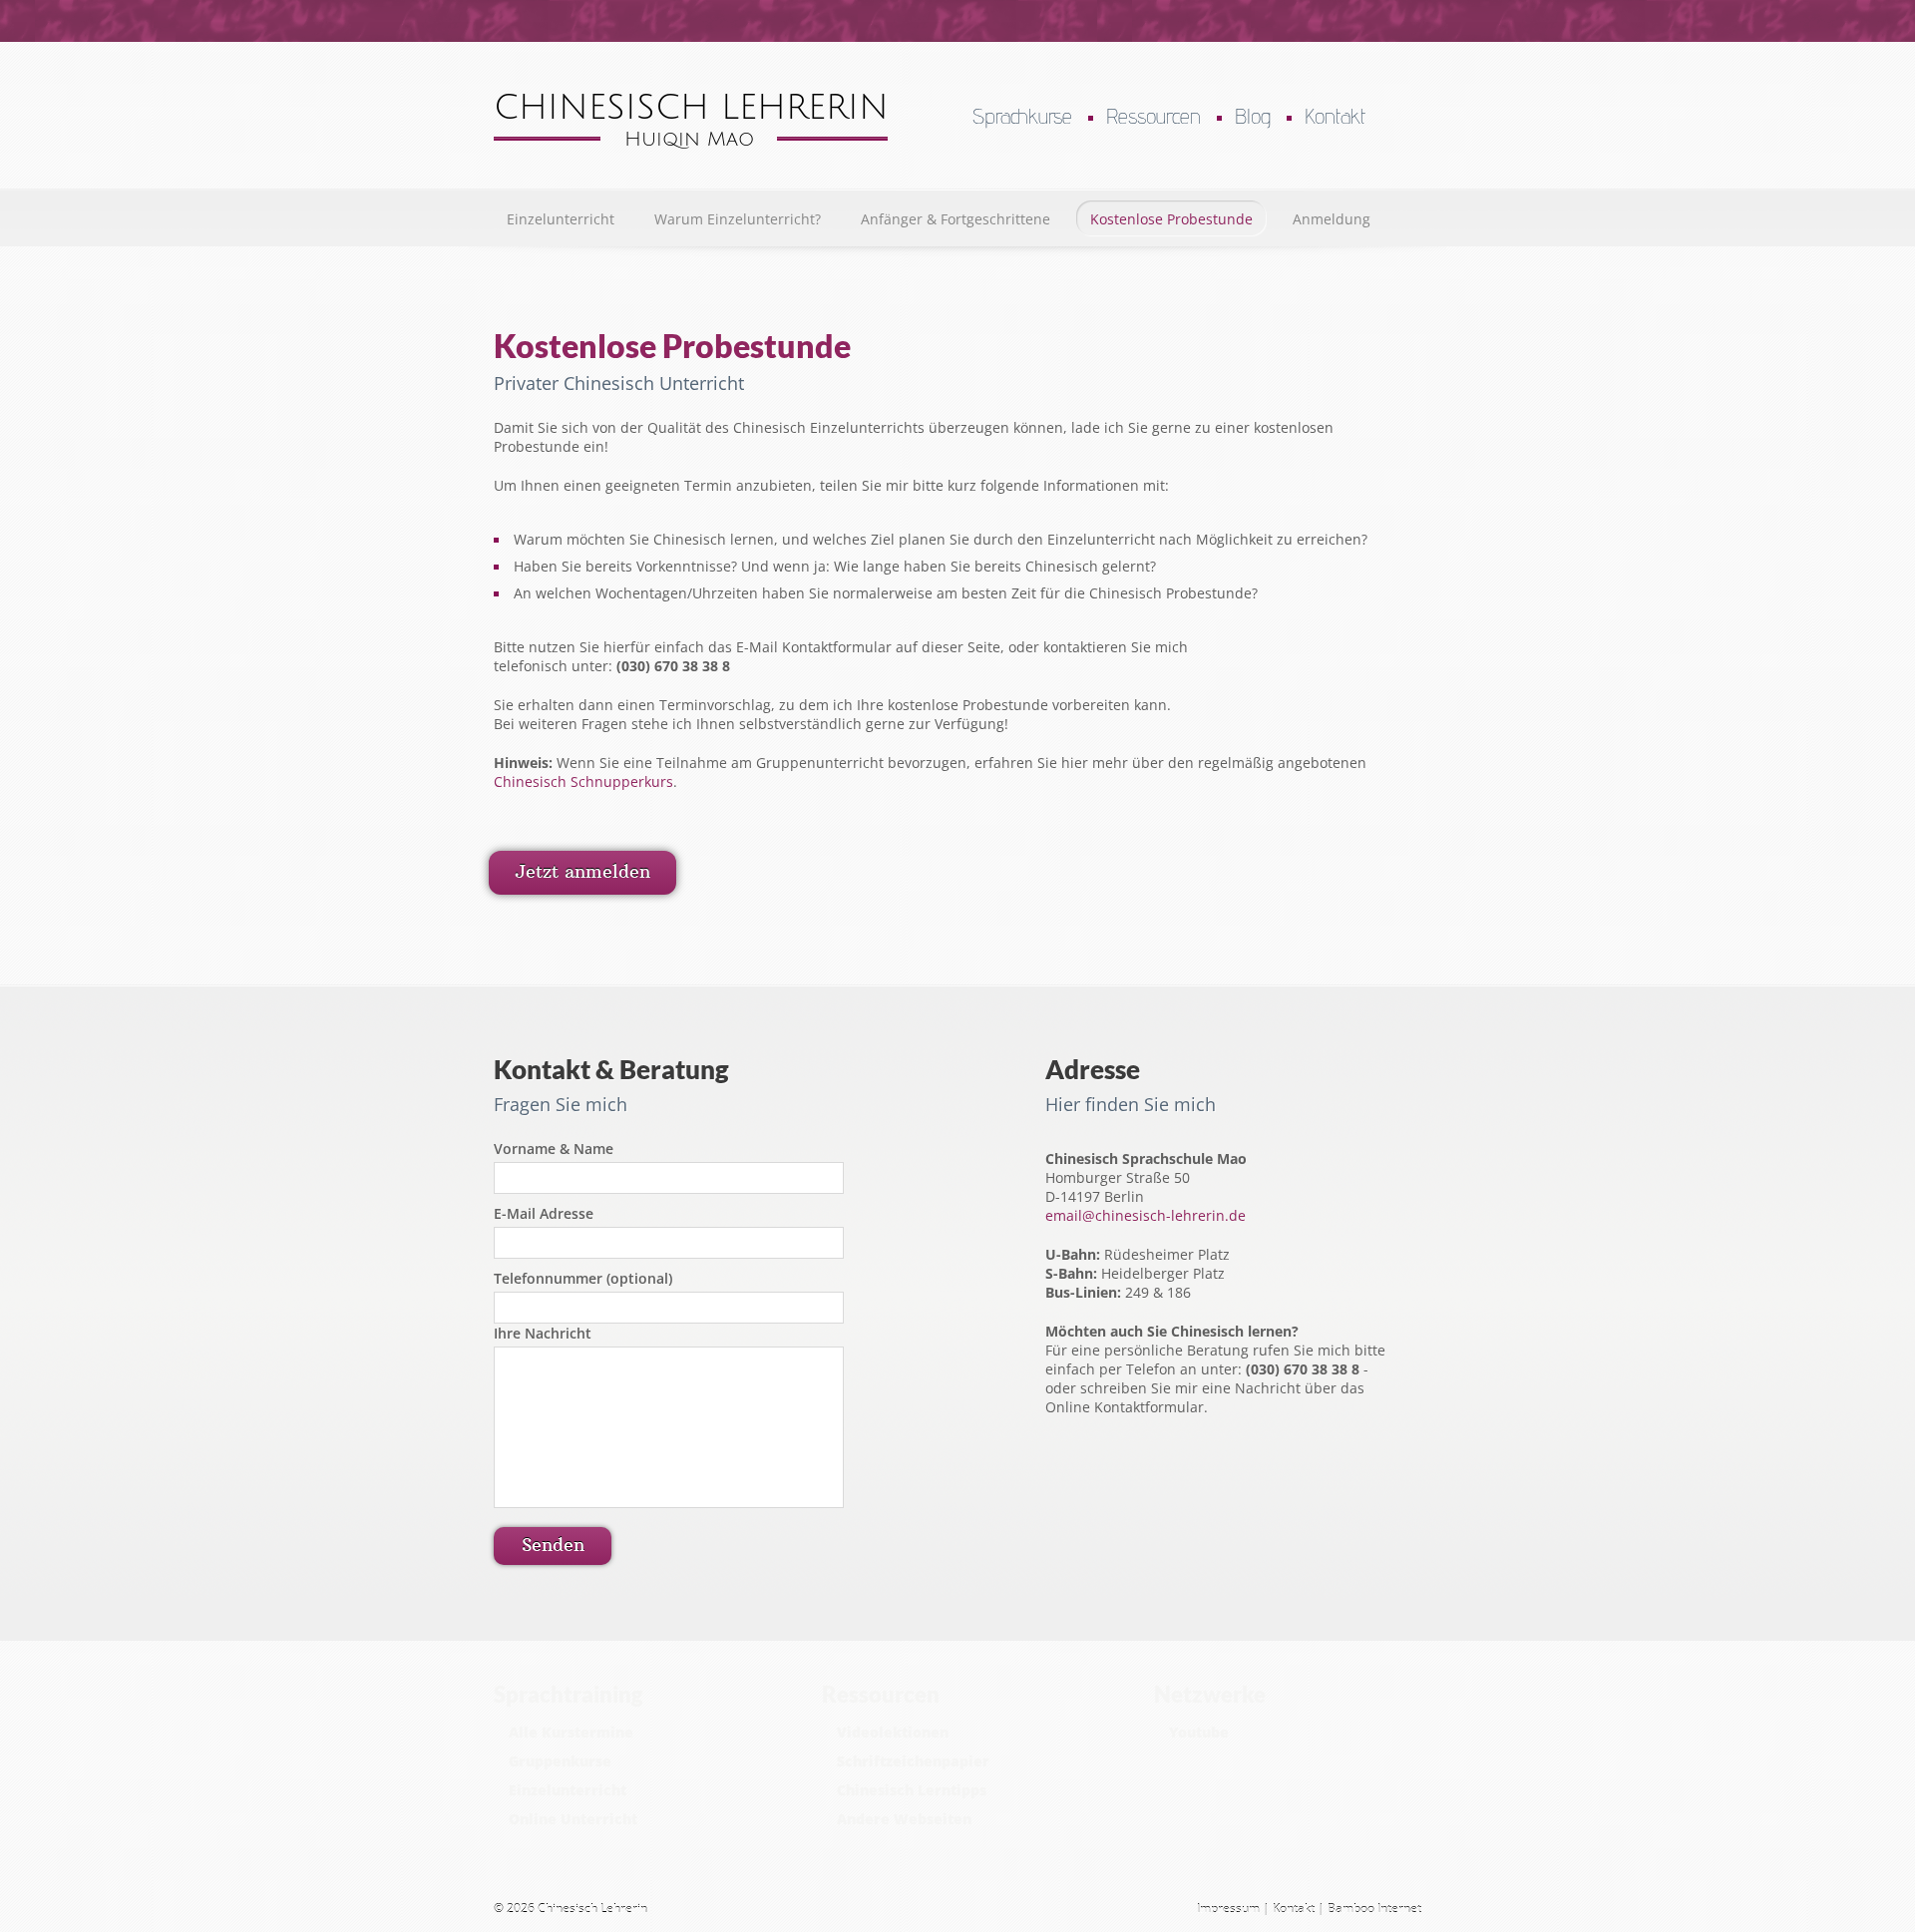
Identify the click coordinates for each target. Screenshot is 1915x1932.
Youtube (1199, 1732)
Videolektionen (893, 1732)
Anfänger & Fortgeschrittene (956, 219)
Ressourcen (1153, 116)
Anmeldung (1332, 219)
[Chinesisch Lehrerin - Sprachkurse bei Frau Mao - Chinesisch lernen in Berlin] (691, 143)
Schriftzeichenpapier (913, 1761)
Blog (1253, 116)
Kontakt (1335, 116)
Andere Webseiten (904, 1819)
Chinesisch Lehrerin (592, 1909)
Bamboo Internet (1374, 1909)
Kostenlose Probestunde (1171, 219)
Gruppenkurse (560, 1761)
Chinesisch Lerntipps (912, 1790)
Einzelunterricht (561, 219)
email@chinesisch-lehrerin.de (1146, 1215)
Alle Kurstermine (571, 1732)
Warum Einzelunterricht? (738, 219)
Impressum (1228, 1909)
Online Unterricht (573, 1819)
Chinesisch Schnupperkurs (583, 781)
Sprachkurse (1022, 116)
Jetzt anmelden (582, 871)
